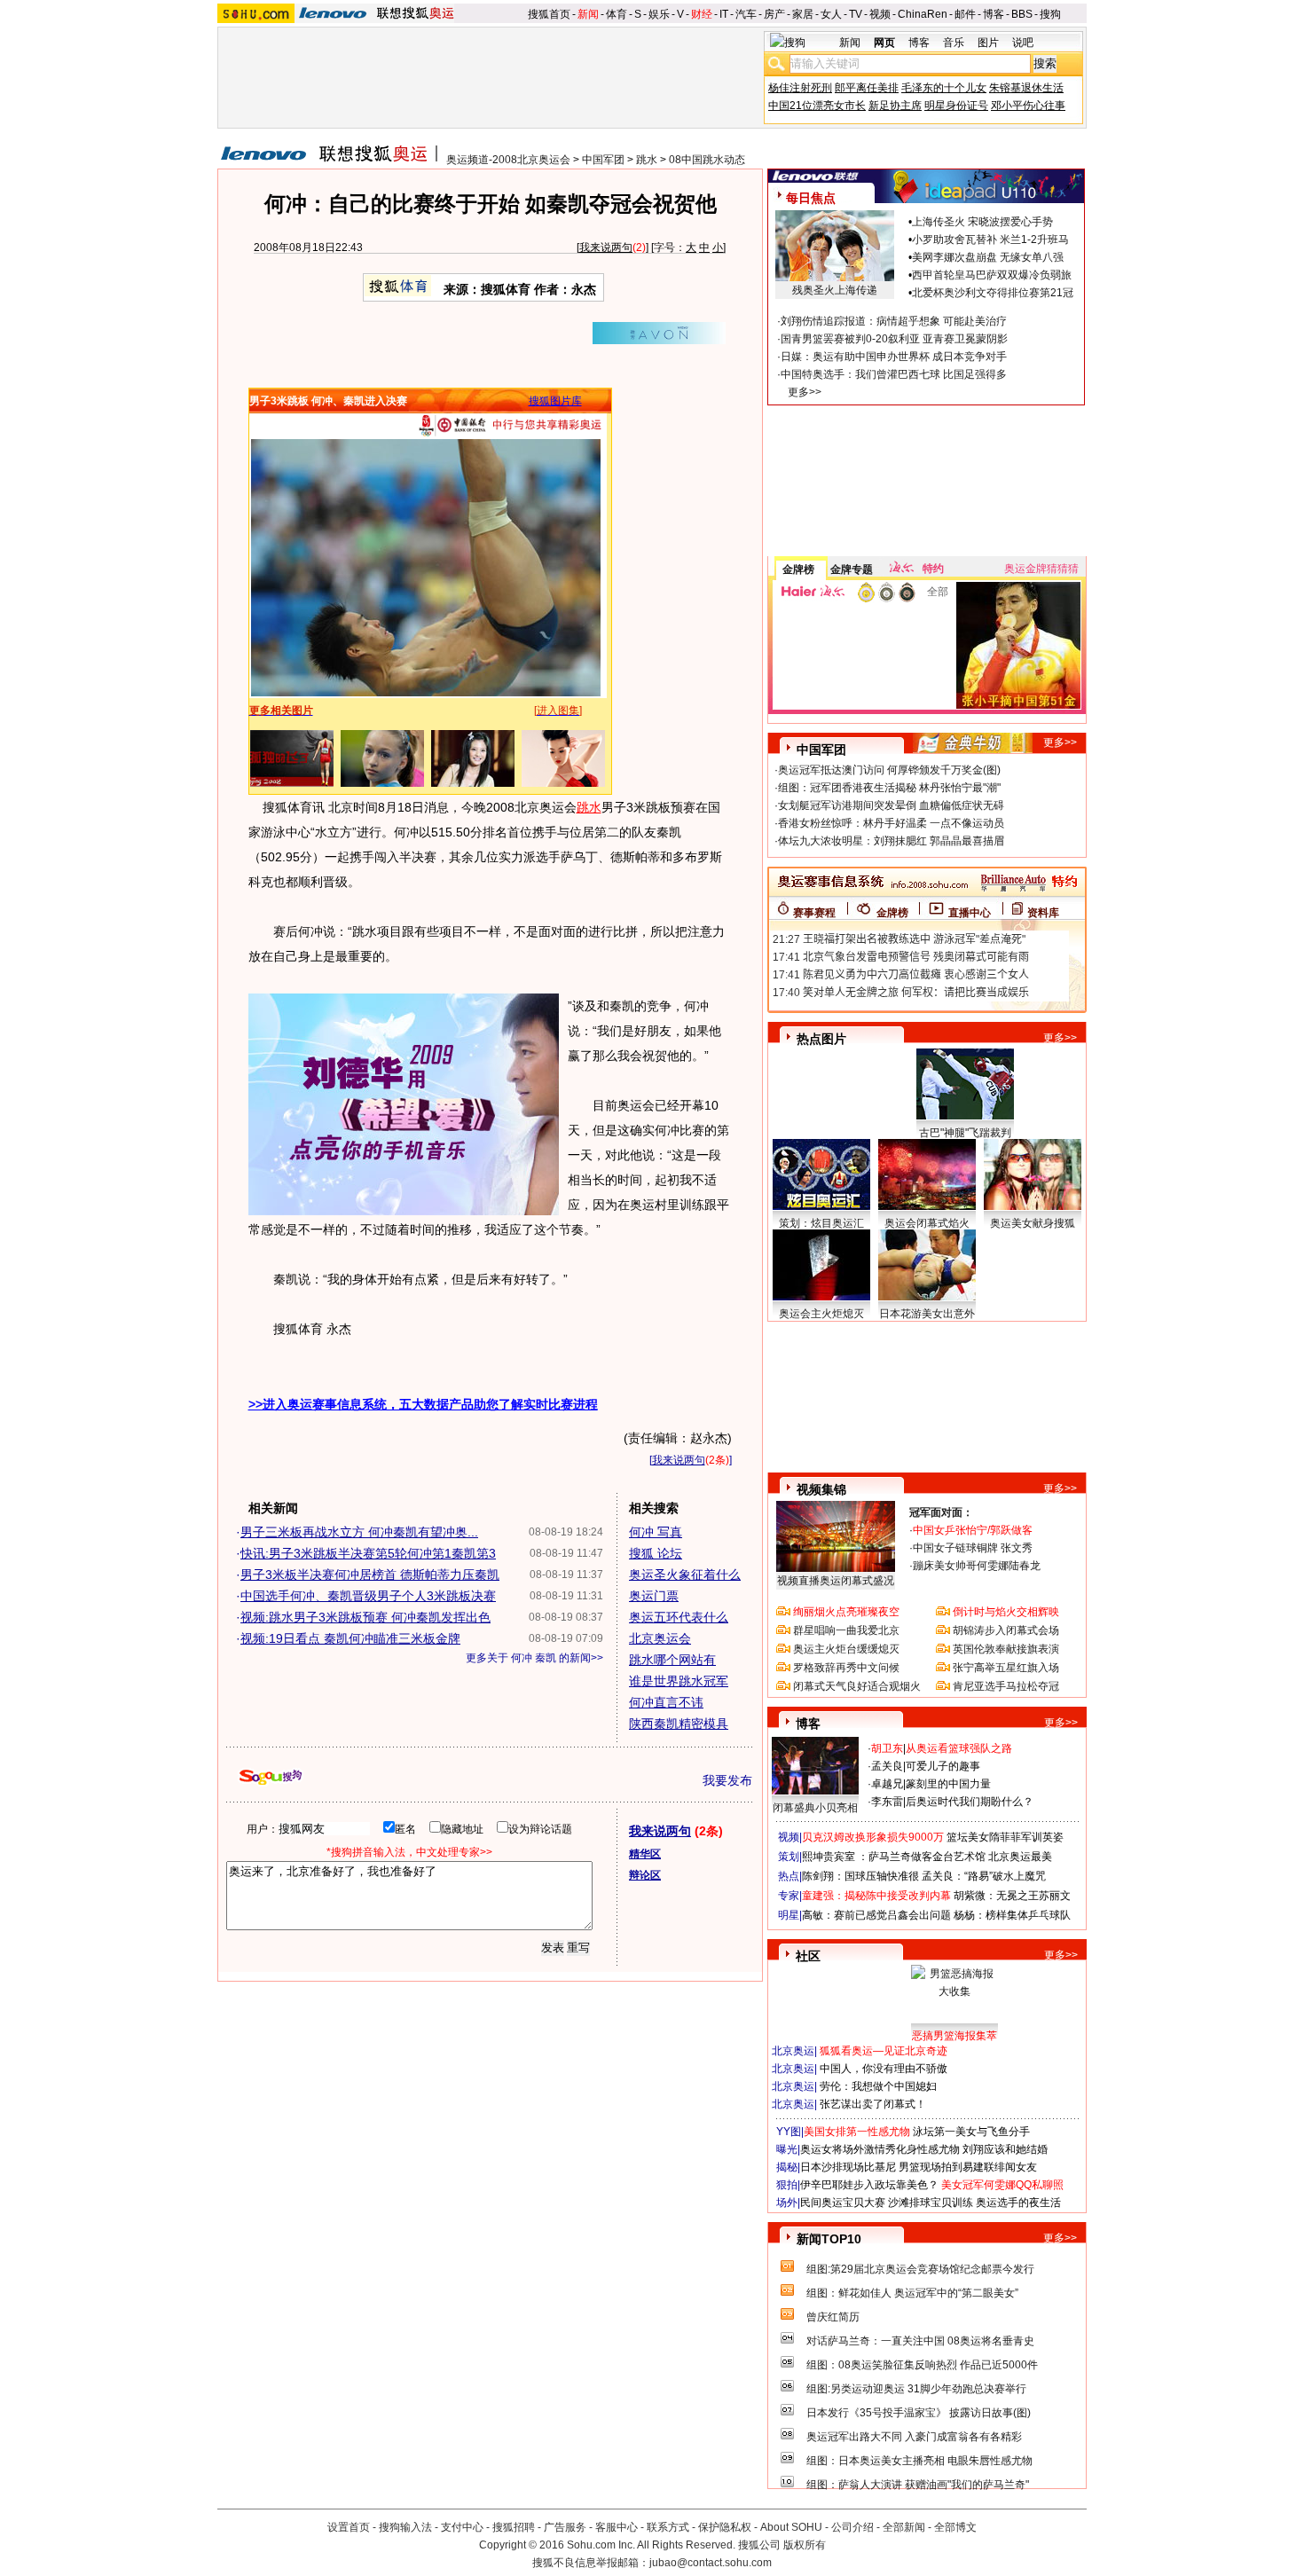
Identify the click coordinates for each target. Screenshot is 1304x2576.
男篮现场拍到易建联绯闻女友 (968, 2167)
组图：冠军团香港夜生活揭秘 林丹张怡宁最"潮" (889, 788)
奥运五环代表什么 (679, 1617)
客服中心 (617, 2527)
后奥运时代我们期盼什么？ (970, 1802)
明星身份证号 (956, 106)
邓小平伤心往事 (1028, 106)
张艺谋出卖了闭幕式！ (873, 2104)
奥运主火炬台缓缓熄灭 (846, 1649)
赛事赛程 (814, 913)
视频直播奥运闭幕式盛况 (836, 1581)
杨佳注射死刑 (800, 88)
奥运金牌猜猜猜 (1041, 569)
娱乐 (659, 14)
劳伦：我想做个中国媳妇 (878, 2086)
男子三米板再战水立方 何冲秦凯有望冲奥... (359, 1532)
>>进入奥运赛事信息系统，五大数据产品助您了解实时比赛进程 (423, 1404)
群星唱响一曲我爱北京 (846, 1630)
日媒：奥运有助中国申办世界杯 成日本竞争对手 (894, 357)
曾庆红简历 (833, 2317)
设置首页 (349, 2527)
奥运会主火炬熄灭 (821, 1314)
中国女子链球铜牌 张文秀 (973, 1548)
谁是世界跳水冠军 (679, 1681)
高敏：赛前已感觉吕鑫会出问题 (876, 1915)
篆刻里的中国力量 (948, 1784)
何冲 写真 (656, 1532)
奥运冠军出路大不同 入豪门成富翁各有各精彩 (914, 2437)
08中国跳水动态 (707, 160)
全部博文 (955, 2527)
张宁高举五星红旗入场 (1006, 1668)
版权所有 (805, 2545)
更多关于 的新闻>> (534, 1658)
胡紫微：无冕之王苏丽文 (1012, 1896)
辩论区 (645, 1875)
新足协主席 (895, 106)
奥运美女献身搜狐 (1033, 1223)
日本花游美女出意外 (927, 1314)
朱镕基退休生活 (1026, 88)
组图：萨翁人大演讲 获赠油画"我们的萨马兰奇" (918, 2485)
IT (724, 14)
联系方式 (668, 2527)
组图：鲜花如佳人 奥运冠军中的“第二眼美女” (912, 2293)
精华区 (645, 1854)
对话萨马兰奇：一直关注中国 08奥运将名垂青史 (920, 2341)
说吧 (1023, 43)
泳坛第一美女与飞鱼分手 (971, 2132)
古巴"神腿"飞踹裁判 (965, 1133)
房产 (774, 14)
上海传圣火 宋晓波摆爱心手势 (982, 222)
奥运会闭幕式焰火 (927, 1223)
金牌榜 (798, 569)
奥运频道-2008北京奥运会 (508, 160)
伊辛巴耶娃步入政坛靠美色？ (869, 2185)
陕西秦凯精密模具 (679, 1724)
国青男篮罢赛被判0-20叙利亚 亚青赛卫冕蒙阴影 (894, 339)
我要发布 (727, 1780)
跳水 (647, 160)
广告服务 (565, 2527)
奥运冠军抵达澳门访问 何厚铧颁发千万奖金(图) (889, 770)
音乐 (954, 43)
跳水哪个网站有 (672, 1660)
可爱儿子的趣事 (943, 1766)
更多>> (805, 392)
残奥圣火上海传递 (835, 290)
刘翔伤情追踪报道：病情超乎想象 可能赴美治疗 (894, 321)
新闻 (588, 14)
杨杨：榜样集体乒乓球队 (1012, 1915)
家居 (803, 14)
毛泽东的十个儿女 (944, 88)
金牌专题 (852, 569)
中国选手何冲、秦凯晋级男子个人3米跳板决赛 (368, 1596)
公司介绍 (852, 2527)
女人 (831, 14)
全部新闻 (904, 2527)
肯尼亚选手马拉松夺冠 (1006, 1686)
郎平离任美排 (867, 88)
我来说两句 (606, 247)
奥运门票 (654, 1596)
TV (856, 14)
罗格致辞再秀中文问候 (846, 1668)
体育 (617, 14)
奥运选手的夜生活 (1018, 2203)
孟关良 (887, 1766)
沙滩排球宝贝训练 (931, 2203)
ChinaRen (923, 14)
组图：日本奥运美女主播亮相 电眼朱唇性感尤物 (919, 2461)
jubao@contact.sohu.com (711, 2563)
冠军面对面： (941, 1512)
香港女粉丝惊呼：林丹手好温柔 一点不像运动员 (891, 823)
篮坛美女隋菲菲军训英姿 (1005, 1837)
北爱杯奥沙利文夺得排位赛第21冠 (993, 293)
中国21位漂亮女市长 (817, 106)
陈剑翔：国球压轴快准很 (860, 1876)
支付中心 (462, 2527)
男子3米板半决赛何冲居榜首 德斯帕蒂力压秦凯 (370, 1575)
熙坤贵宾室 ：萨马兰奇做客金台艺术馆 (894, 1857)
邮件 (965, 14)
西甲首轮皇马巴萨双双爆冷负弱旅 (992, 275)
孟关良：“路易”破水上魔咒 (984, 1876)
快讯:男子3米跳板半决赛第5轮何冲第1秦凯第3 (368, 1553)
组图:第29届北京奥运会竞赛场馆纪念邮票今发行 (920, 2269)
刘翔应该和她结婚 (1005, 2149)
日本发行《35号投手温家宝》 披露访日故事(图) (919, 2413)
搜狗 (1050, 14)
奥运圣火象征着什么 (685, 1575)
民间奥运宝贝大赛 (843, 2203)
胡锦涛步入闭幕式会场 (1006, 1630)
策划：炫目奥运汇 (821, 1223)
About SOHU (791, 2527)
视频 (880, 14)
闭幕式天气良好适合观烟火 (857, 1686)
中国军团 (603, 160)
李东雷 (887, 1802)
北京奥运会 (660, 1638)
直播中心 (970, 913)
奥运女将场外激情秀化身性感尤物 (880, 2149)
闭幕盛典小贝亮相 (815, 1808)
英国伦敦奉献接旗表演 (1006, 1649)
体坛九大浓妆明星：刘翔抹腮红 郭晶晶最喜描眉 (891, 841)
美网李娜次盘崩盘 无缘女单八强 (988, 257)
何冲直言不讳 (666, 1702)
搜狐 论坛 (656, 1553)
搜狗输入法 (405, 2527)
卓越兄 (887, 1784)
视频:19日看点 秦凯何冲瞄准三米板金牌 (350, 1638)
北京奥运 (793, 2051)
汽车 (746, 14)
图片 (988, 43)
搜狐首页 (549, 14)
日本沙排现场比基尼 (848, 2167)
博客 (994, 14)
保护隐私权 (725, 2527)
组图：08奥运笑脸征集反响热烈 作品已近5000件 (922, 2365)
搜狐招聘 (514, 2527)
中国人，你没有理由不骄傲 (884, 2069)
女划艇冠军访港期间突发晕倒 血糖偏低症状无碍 (891, 805)
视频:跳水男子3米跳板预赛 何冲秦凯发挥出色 (365, 1617)
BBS (1022, 14)
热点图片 (821, 1039)
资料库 (1043, 913)
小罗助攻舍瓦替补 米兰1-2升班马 (990, 240)
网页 (884, 43)
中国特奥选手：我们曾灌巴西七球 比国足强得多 (894, 374)
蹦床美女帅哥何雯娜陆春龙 (977, 1566)
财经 (702, 14)
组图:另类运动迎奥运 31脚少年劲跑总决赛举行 (916, 2389)
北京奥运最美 (1020, 1857)
